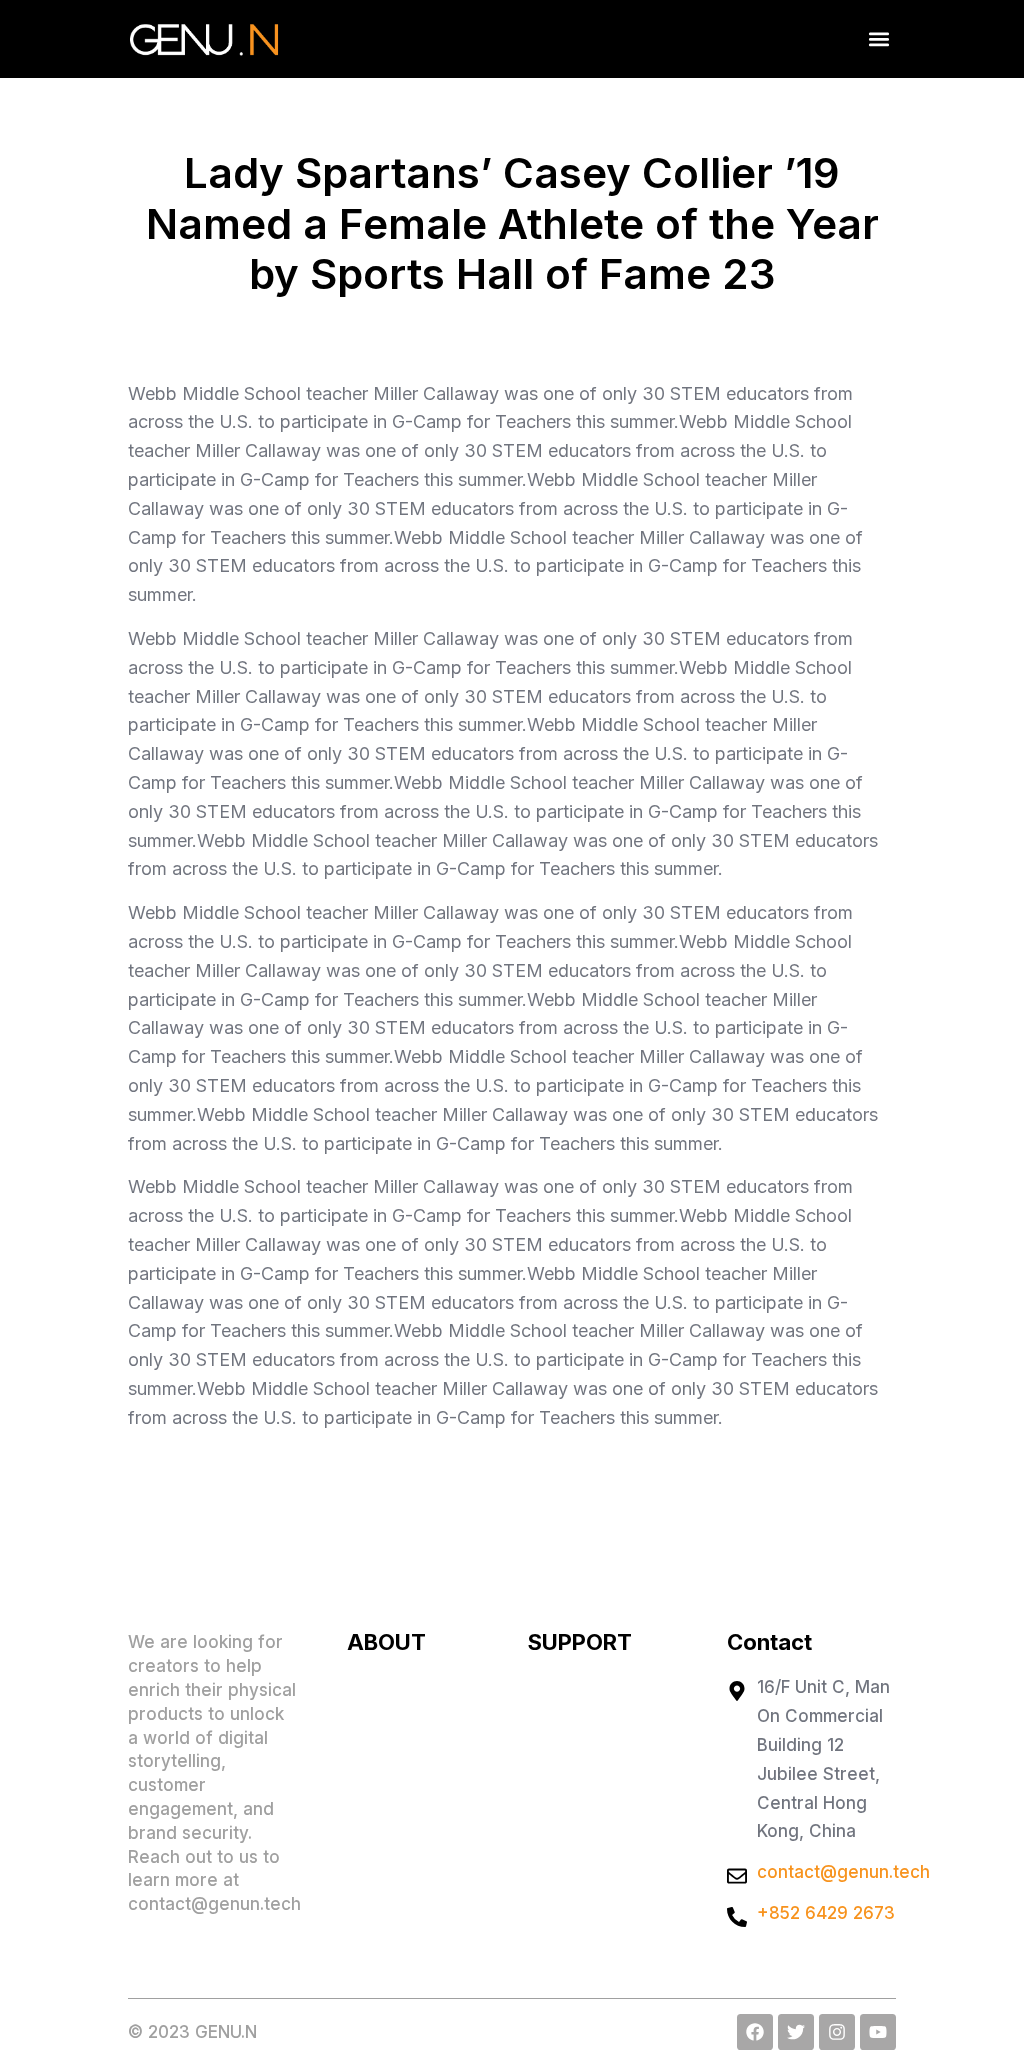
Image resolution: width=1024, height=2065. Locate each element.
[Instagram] (837, 2032)
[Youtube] (878, 2032)
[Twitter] (796, 2032)
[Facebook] (755, 2032)
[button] (879, 39)
